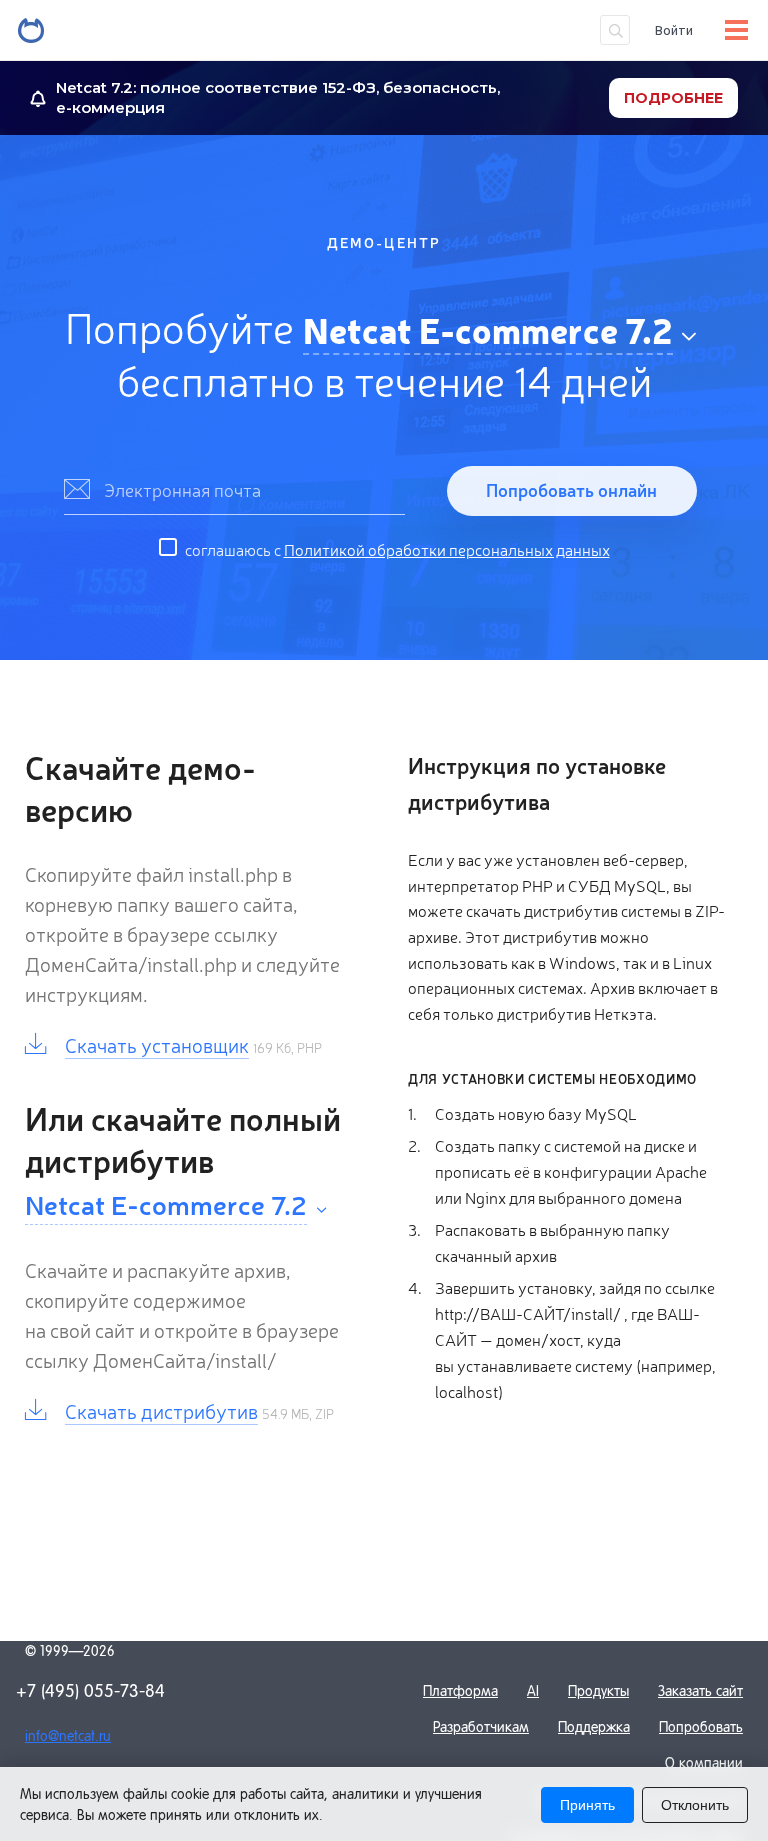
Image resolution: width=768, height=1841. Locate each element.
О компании (704, 1763)
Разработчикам (481, 1727)
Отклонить (695, 1805)
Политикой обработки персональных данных (447, 549)
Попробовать (701, 1727)
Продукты (598, 1691)
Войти (674, 30)
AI (533, 1691)
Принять (587, 1805)
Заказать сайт (700, 1691)
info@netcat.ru (68, 1736)
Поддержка (594, 1727)
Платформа (460, 1691)
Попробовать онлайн (571, 489)
